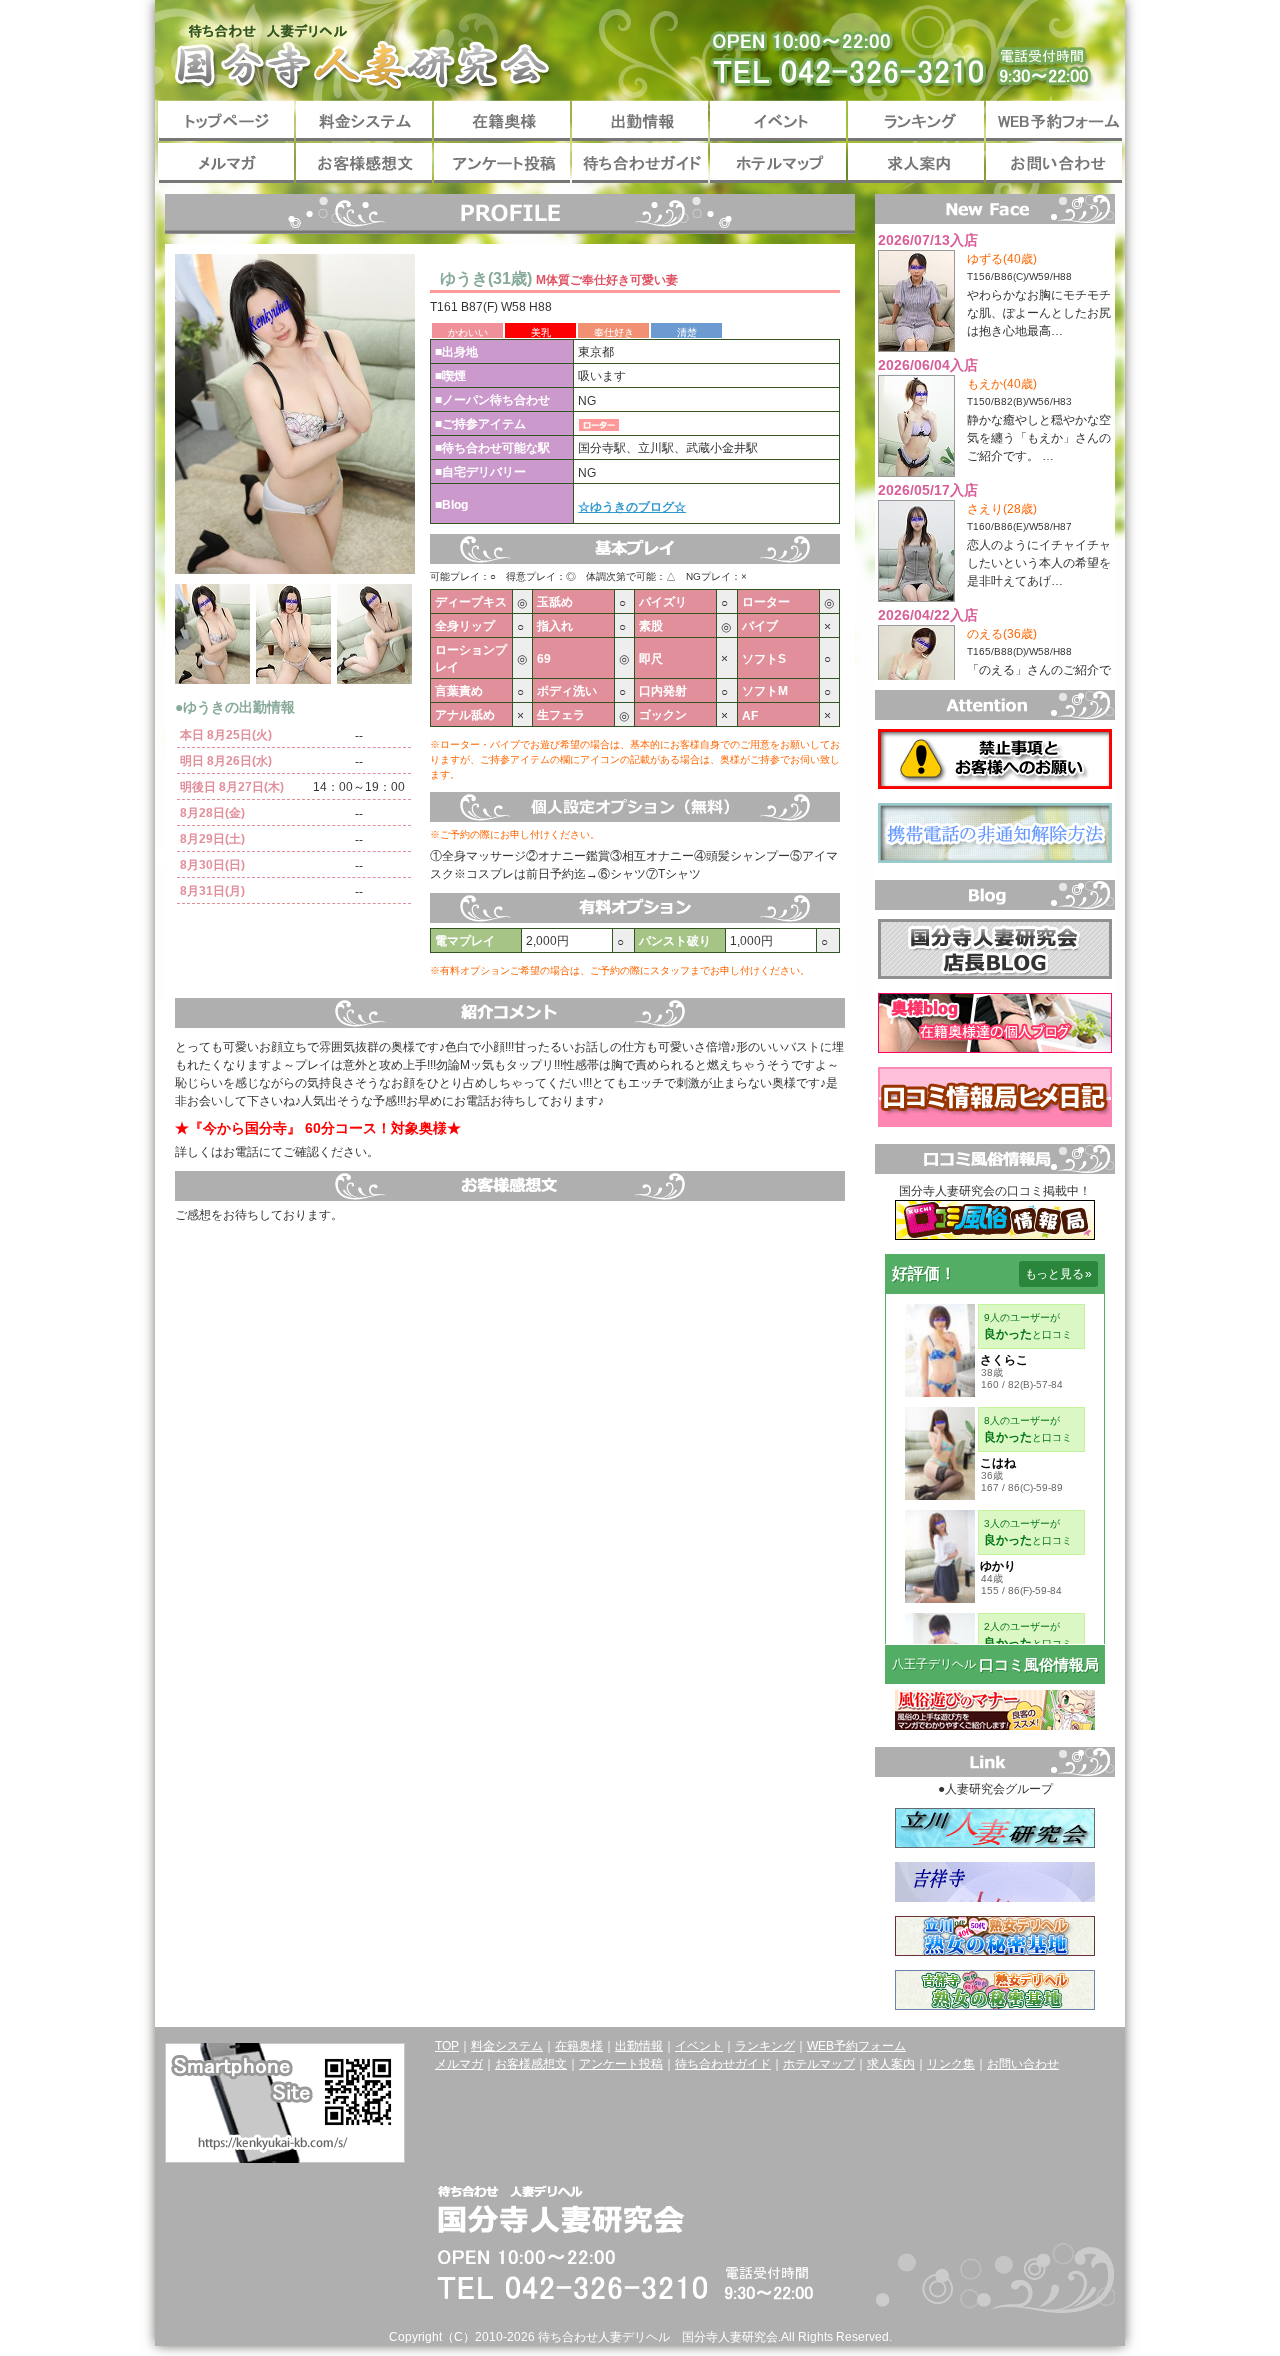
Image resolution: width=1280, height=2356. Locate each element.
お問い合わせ (1054, 163)
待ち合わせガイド (640, 163)
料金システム (364, 121)
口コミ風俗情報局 (1039, 1664)
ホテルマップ (778, 163)
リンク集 (951, 2064)
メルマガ (226, 163)
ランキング (916, 121)
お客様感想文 (364, 163)
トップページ (226, 121)
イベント (778, 121)
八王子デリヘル (934, 1664)
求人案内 (916, 163)
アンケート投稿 (502, 163)
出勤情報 (640, 121)
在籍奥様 (502, 121)
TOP (447, 2046)
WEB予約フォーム (1054, 121)
